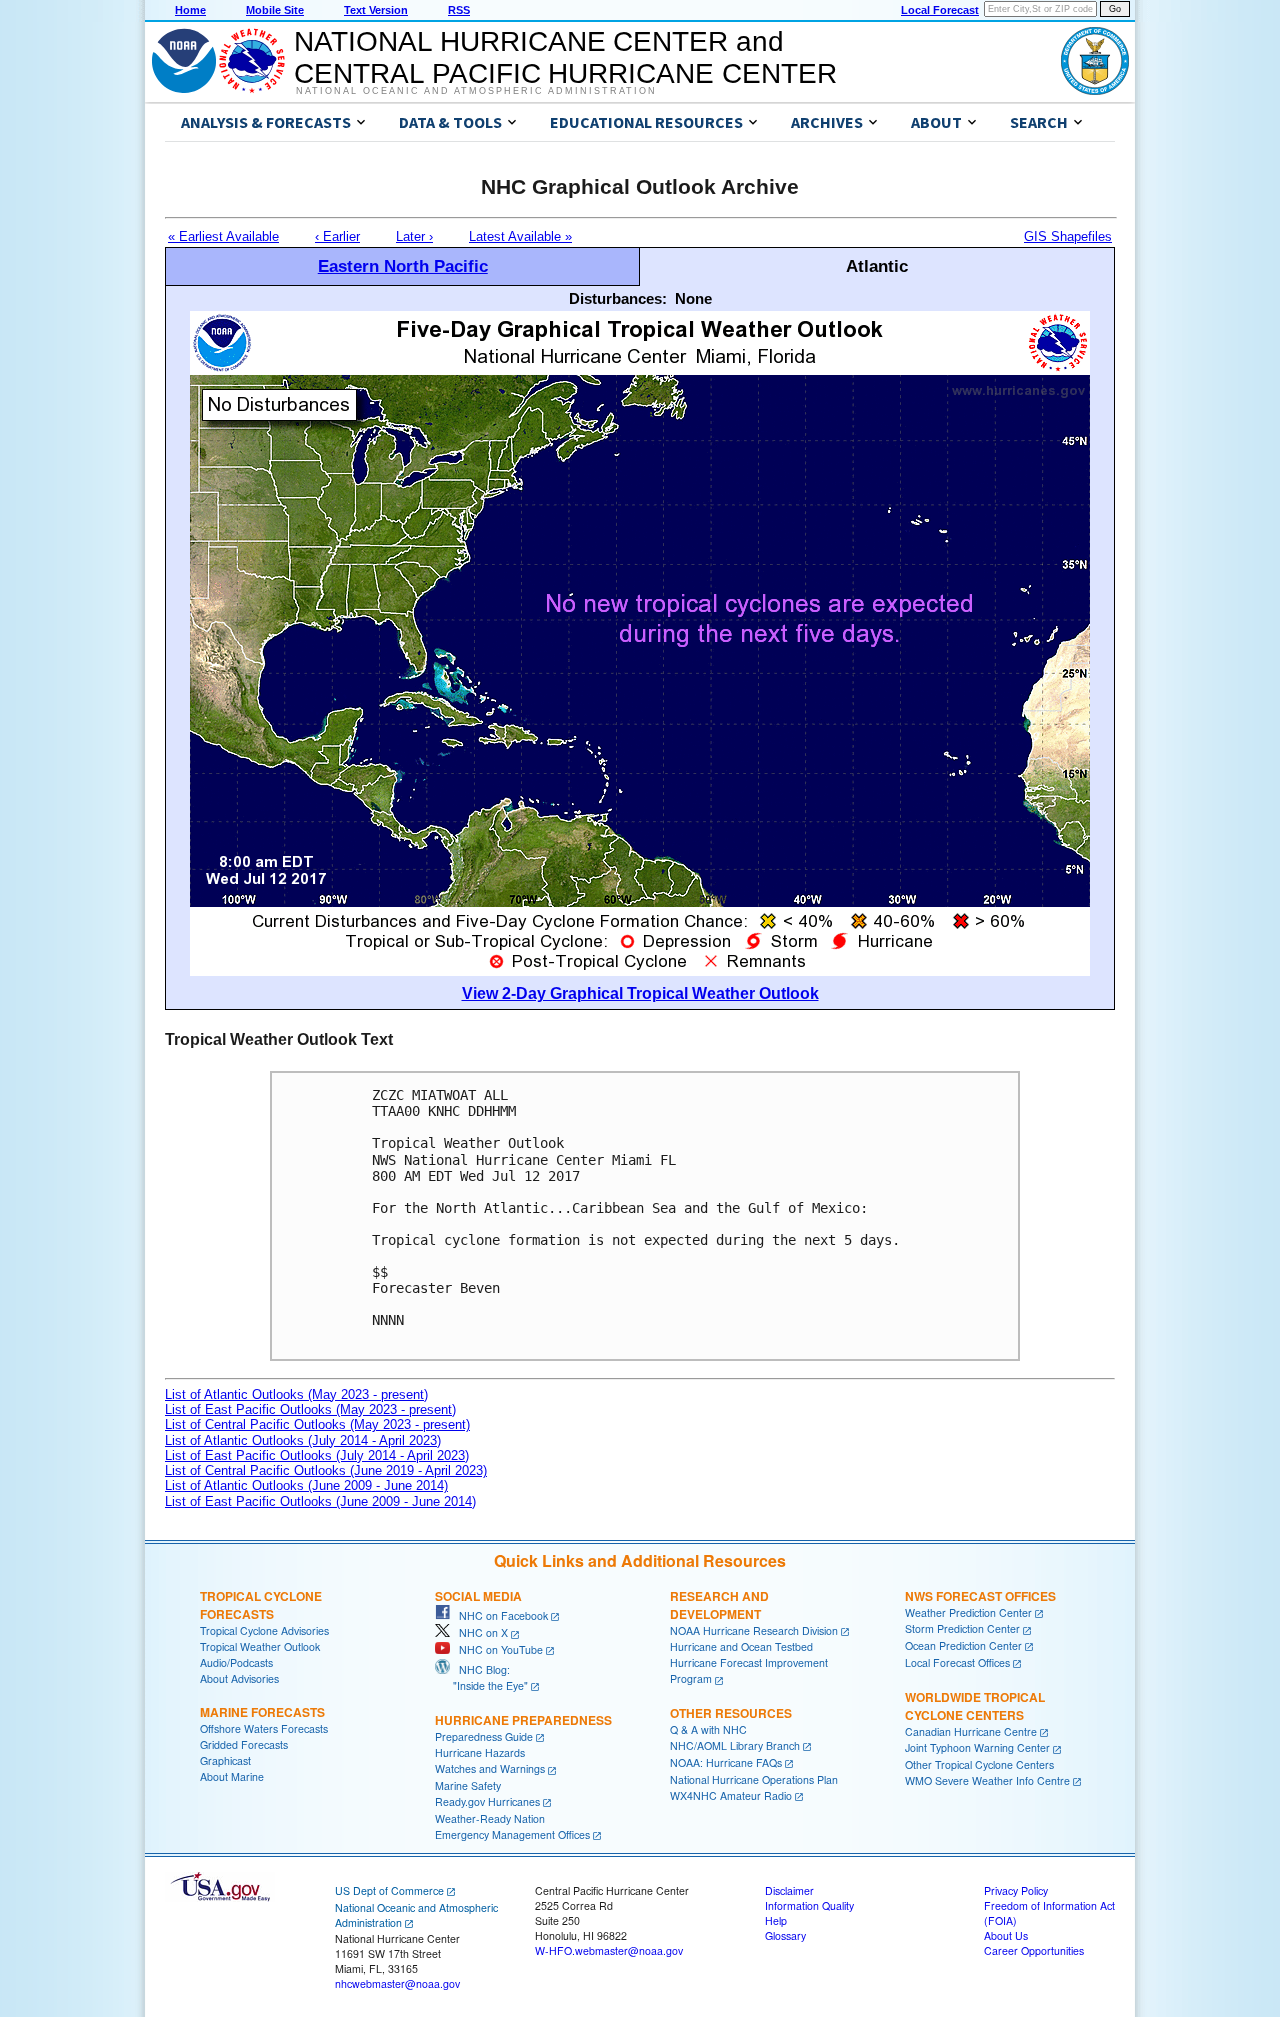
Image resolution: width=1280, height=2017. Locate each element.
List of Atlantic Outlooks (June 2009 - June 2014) (306, 1485)
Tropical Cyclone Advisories (264, 1630)
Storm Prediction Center (962, 1628)
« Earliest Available (223, 236)
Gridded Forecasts (244, 1744)
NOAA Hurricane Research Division (754, 1630)
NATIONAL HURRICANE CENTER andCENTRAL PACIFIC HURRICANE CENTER (565, 57)
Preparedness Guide (484, 1736)
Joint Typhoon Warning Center (977, 1747)
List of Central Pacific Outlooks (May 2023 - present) (317, 1424)
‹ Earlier (337, 236)
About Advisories (239, 1678)
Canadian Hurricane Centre (971, 1731)
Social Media (478, 1596)
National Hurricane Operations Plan (754, 1779)
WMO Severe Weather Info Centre (987, 1780)
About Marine (232, 1776)
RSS (459, 10)
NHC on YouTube (496, 1649)
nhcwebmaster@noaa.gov (397, 1983)
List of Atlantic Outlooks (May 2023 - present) (296, 1394)
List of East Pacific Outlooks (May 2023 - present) (310, 1409)
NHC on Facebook (499, 1615)
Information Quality (809, 1905)
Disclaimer (789, 1890)
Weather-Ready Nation (490, 1818)
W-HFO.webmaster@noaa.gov (609, 1950)
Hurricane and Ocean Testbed (741, 1646)
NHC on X (479, 1632)
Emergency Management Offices (512, 1834)
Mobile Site (275, 10)
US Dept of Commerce (389, 1890)
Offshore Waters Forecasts (264, 1728)
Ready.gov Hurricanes (487, 1801)
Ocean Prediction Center (963, 1645)
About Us (1006, 1935)
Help (776, 1920)
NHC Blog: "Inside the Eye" (481, 1677)
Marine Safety (468, 1785)
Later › (414, 236)
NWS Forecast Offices (980, 1596)
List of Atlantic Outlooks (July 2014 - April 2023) (303, 1440)
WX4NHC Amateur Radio (731, 1795)
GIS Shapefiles (1068, 236)
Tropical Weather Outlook (260, 1646)
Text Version (376, 10)
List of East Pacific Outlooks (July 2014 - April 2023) (317, 1455)
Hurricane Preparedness (523, 1720)
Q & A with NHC (708, 1729)
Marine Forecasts (262, 1712)
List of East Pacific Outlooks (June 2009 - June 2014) (320, 1501)
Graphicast (225, 1760)
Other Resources (731, 1713)
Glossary (785, 1935)
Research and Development (719, 1605)
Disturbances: (618, 298)
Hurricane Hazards (480, 1752)
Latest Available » (520, 236)
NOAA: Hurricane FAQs (726, 1762)
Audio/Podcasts (236, 1662)
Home (190, 10)
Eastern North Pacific (403, 266)
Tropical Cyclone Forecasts (261, 1605)
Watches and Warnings (490, 1768)
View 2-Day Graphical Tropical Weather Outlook (640, 993)
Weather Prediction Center (968, 1612)
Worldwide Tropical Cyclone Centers (975, 1706)
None (693, 298)
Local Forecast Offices (957, 1662)
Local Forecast (940, 10)
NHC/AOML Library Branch (735, 1745)
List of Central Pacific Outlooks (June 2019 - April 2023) (326, 1470)
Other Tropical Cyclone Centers (979, 1764)
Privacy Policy (1016, 1890)
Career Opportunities (1034, 1950)
